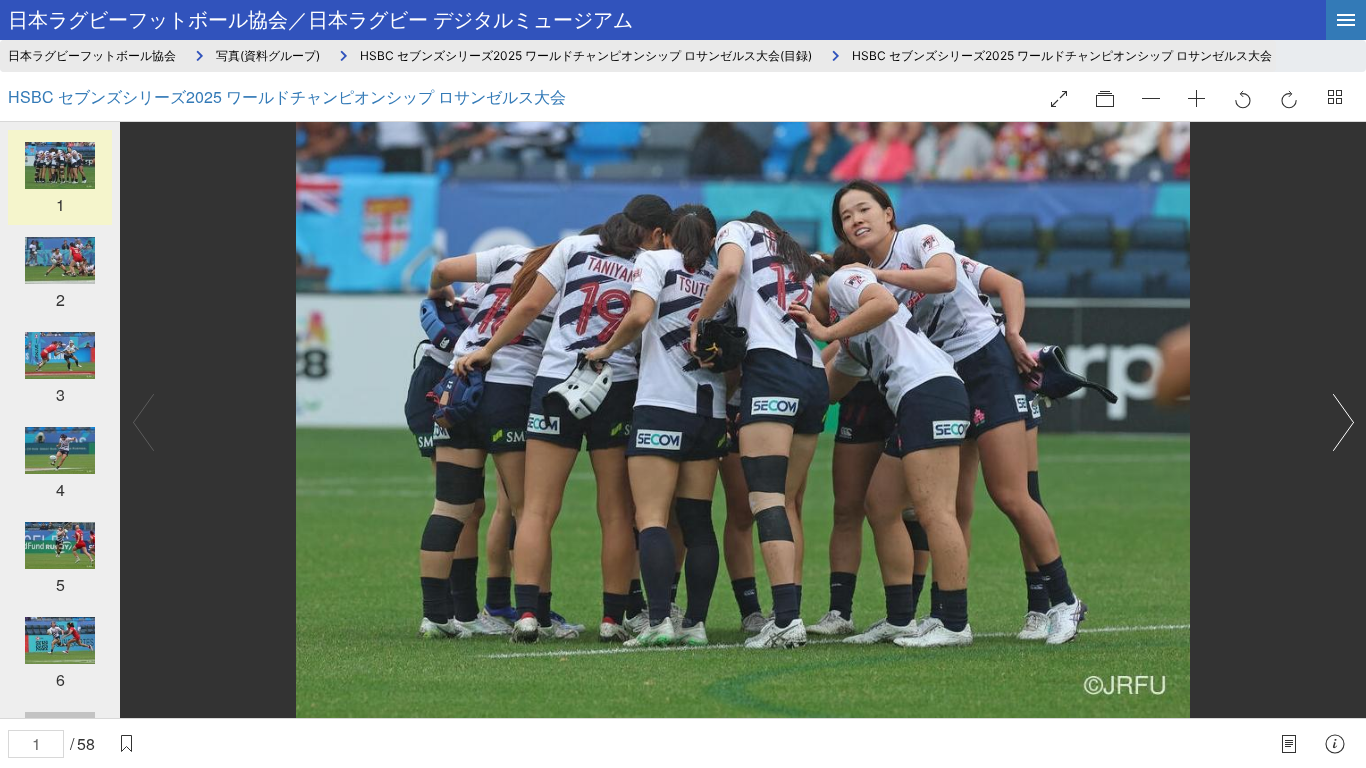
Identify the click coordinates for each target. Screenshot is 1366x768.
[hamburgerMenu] (1346, 20)
